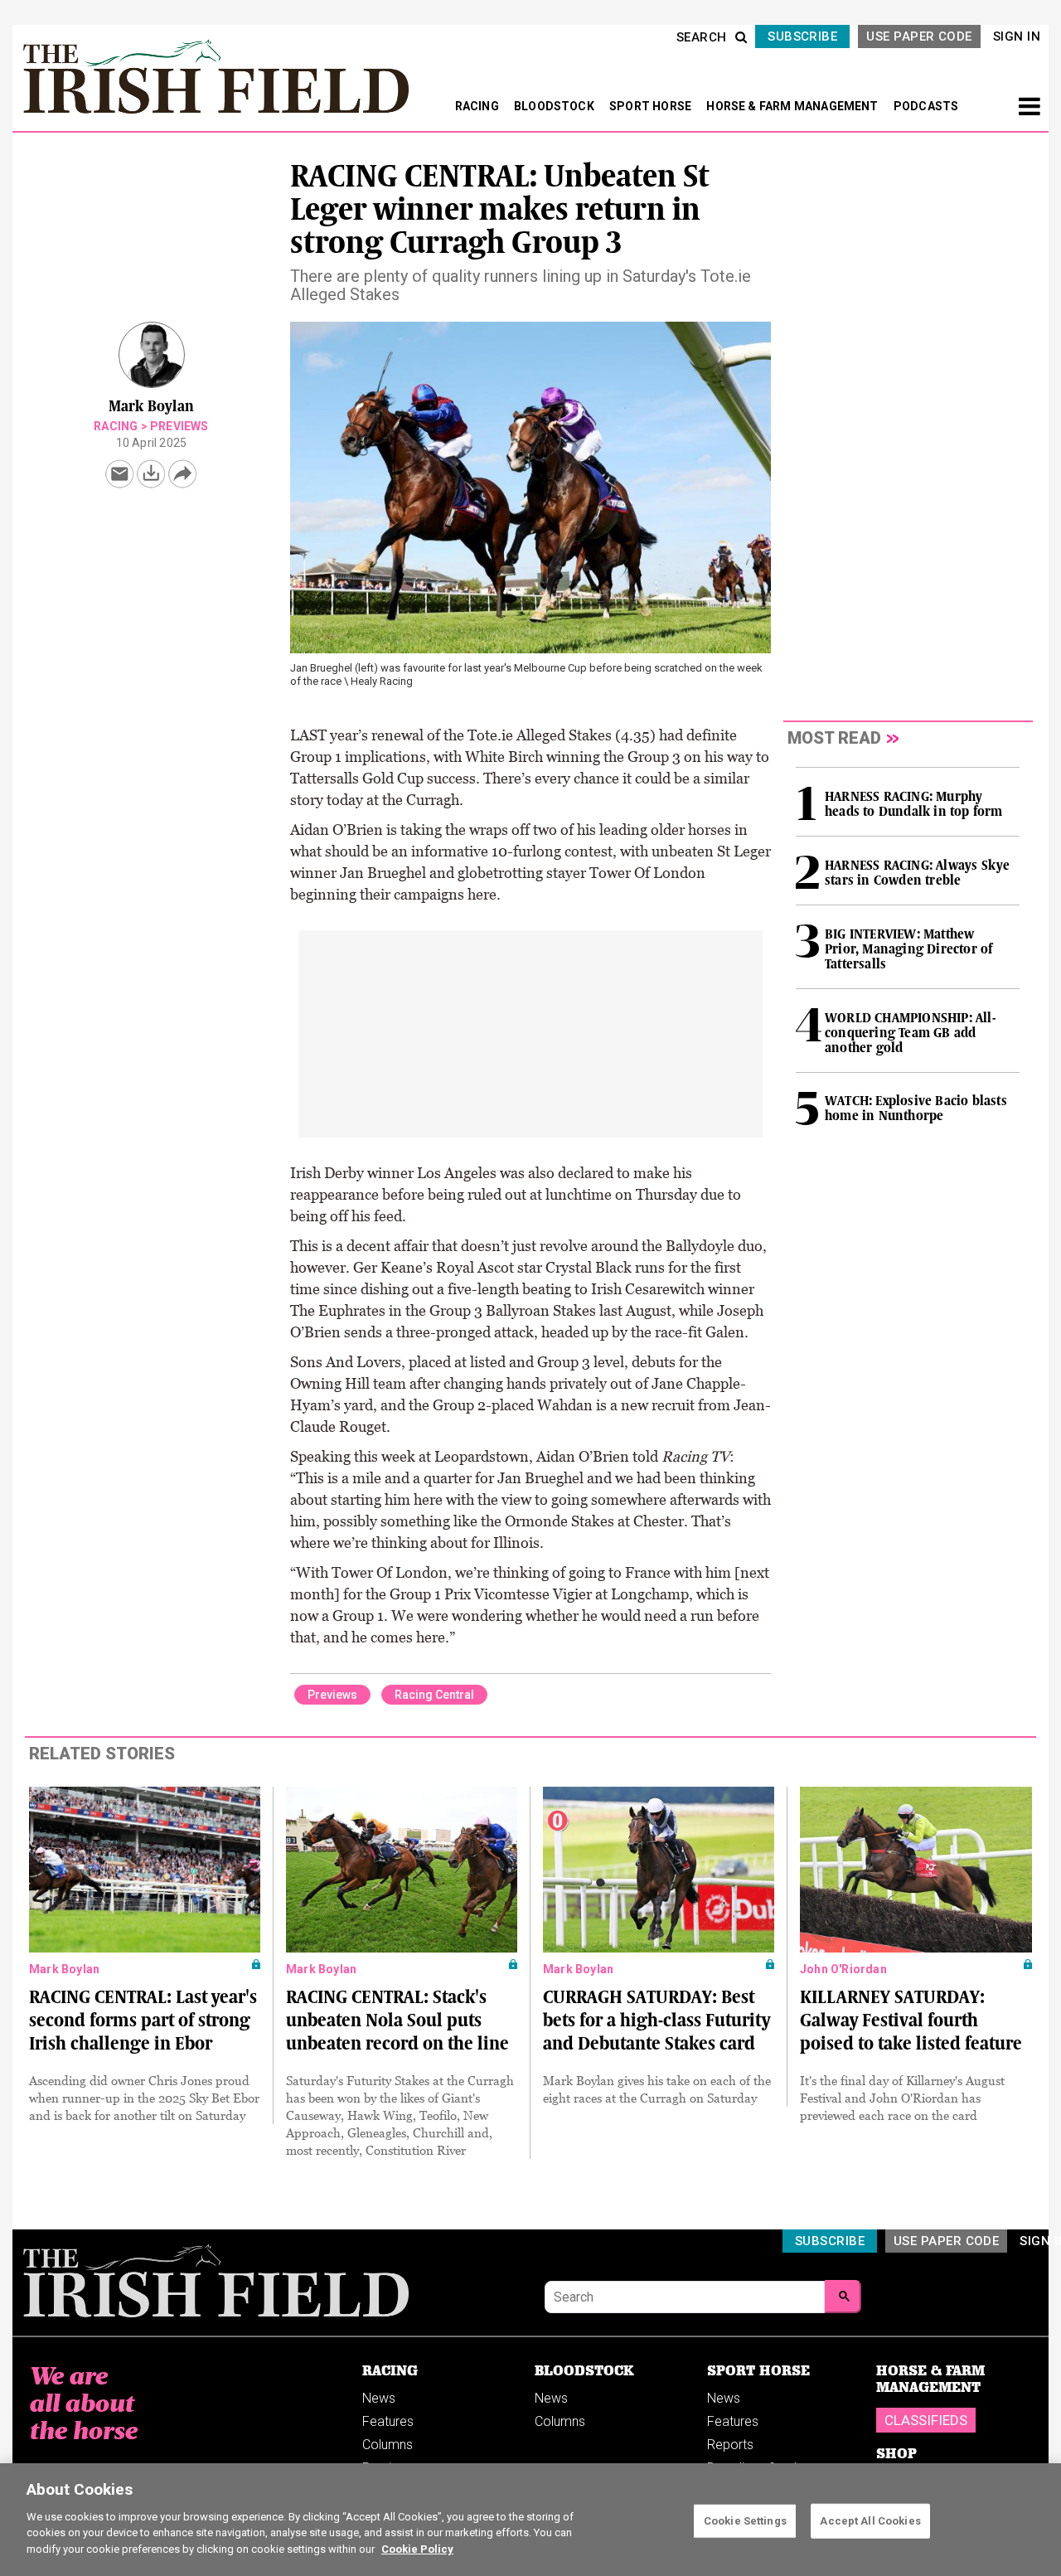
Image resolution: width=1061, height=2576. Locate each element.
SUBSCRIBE (802, 36)
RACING (478, 106)
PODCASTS (926, 106)
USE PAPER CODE (919, 36)
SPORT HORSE (652, 106)
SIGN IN (1017, 36)
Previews (179, 426)
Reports (730, 2445)
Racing (116, 426)
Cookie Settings (745, 2520)
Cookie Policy (417, 2548)
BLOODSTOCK (555, 106)
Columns (388, 2445)
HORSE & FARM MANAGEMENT (794, 106)
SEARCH (702, 37)
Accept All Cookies (870, 2520)
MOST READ (834, 738)
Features (388, 2421)
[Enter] (843, 2297)
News (379, 2398)
